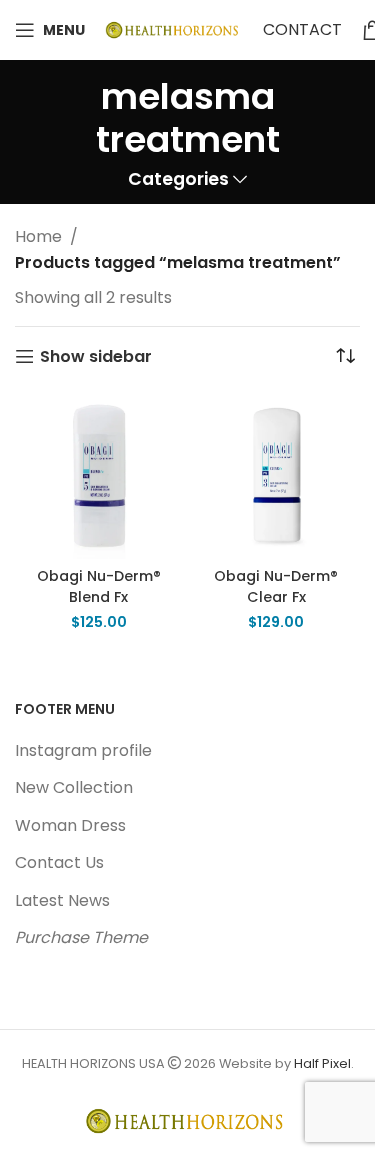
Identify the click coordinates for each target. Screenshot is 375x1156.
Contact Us (59, 862)
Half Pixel (322, 1063)
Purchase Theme (81, 937)
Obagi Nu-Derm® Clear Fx (276, 586)
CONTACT (302, 29)
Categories (178, 180)
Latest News (62, 900)
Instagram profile (83, 750)
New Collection (74, 787)
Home (38, 236)
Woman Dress (70, 825)
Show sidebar (96, 356)
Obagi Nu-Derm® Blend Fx (99, 586)
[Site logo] (174, 28)
